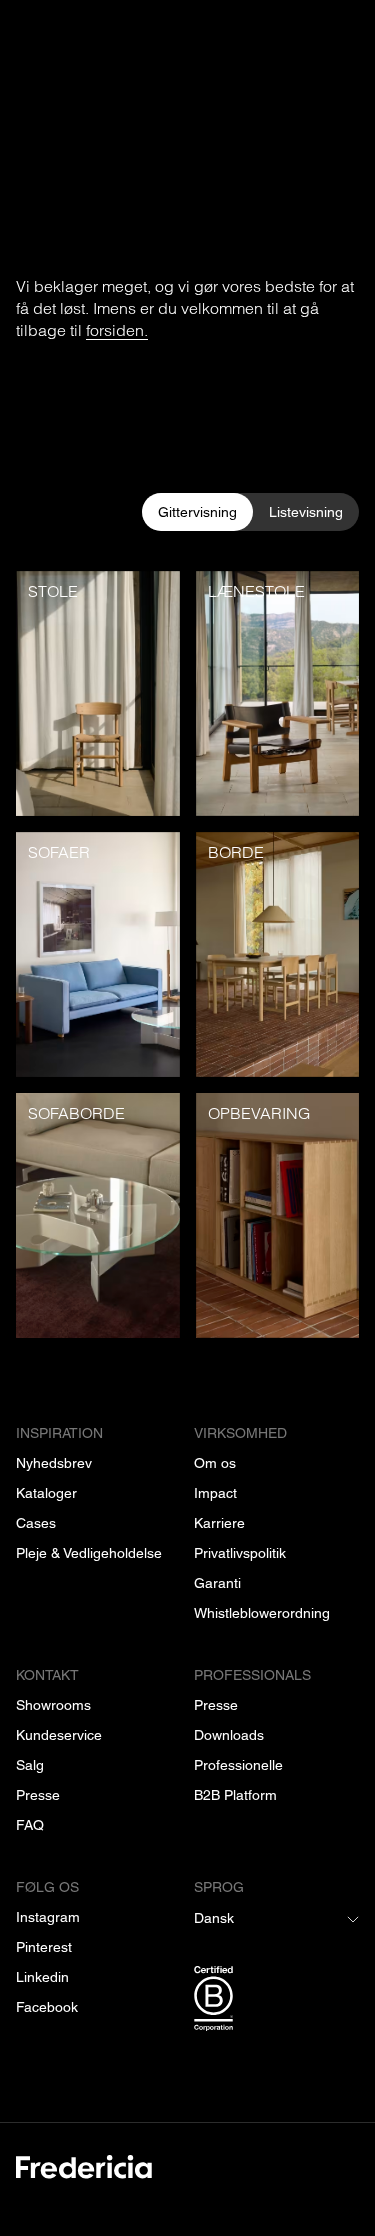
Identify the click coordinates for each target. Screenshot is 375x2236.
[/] (187, 2178)
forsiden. (117, 330)
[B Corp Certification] (277, 2002)
